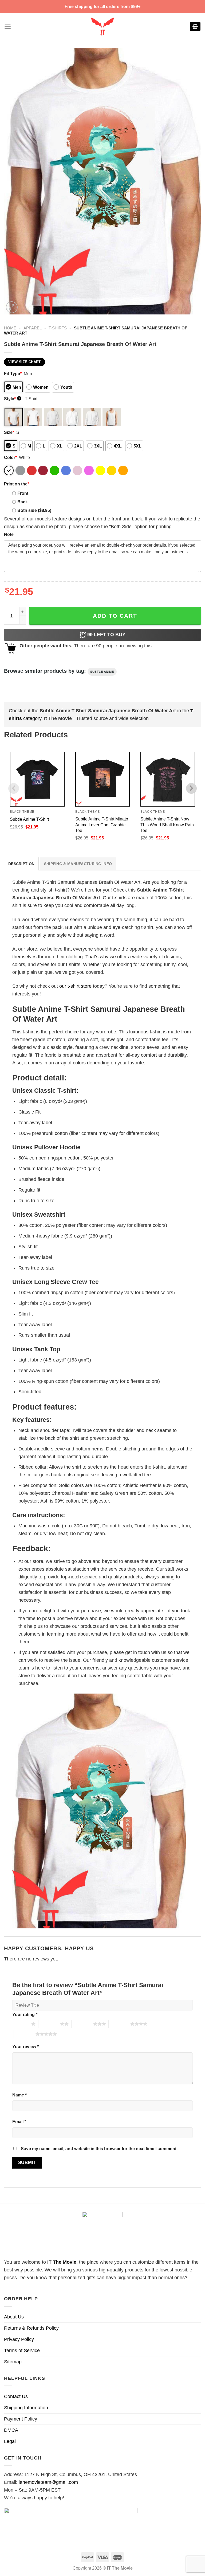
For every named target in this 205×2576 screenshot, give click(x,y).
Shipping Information (26, 2408)
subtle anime (102, 672)
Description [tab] (21, 864)
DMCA (11, 2430)
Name (19, 2095)
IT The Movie (62, 2262)
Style (12, 399)
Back (23, 502)
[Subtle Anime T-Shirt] (37, 779)
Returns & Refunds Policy (31, 2328)
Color (10, 457)
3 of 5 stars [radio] (82, 2024)
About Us (14, 2317)
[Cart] (195, 27)
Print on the (17, 484)
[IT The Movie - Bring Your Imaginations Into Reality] (102, 26)
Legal (10, 2441)
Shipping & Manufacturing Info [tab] (78, 864)
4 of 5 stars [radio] (119, 2024)
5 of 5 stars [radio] (25, 2034)
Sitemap (13, 2362)
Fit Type (13, 373)
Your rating (25, 2014)
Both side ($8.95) (34, 510)
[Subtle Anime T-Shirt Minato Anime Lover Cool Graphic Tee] (103, 779)
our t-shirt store (75, 986)
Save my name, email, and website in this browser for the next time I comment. (99, 2149)
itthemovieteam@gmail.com (48, 2482)
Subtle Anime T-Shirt (29, 819)
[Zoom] (12, 307)
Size (9, 432)
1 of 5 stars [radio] (20, 2024)
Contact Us (16, 2396)
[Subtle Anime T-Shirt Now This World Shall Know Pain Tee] (168, 779)
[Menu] (8, 27)
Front (23, 493)
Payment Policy (21, 2419)
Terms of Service (22, 2351)
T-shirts (58, 328)
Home (10, 328)
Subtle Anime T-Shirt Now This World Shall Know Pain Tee (167, 824)
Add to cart (115, 616)
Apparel (33, 328)
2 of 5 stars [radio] (49, 2024)
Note (9, 534)
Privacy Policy (19, 2339)
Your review (25, 2046)
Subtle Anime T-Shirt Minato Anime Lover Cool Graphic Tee (102, 824)
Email (19, 2122)
